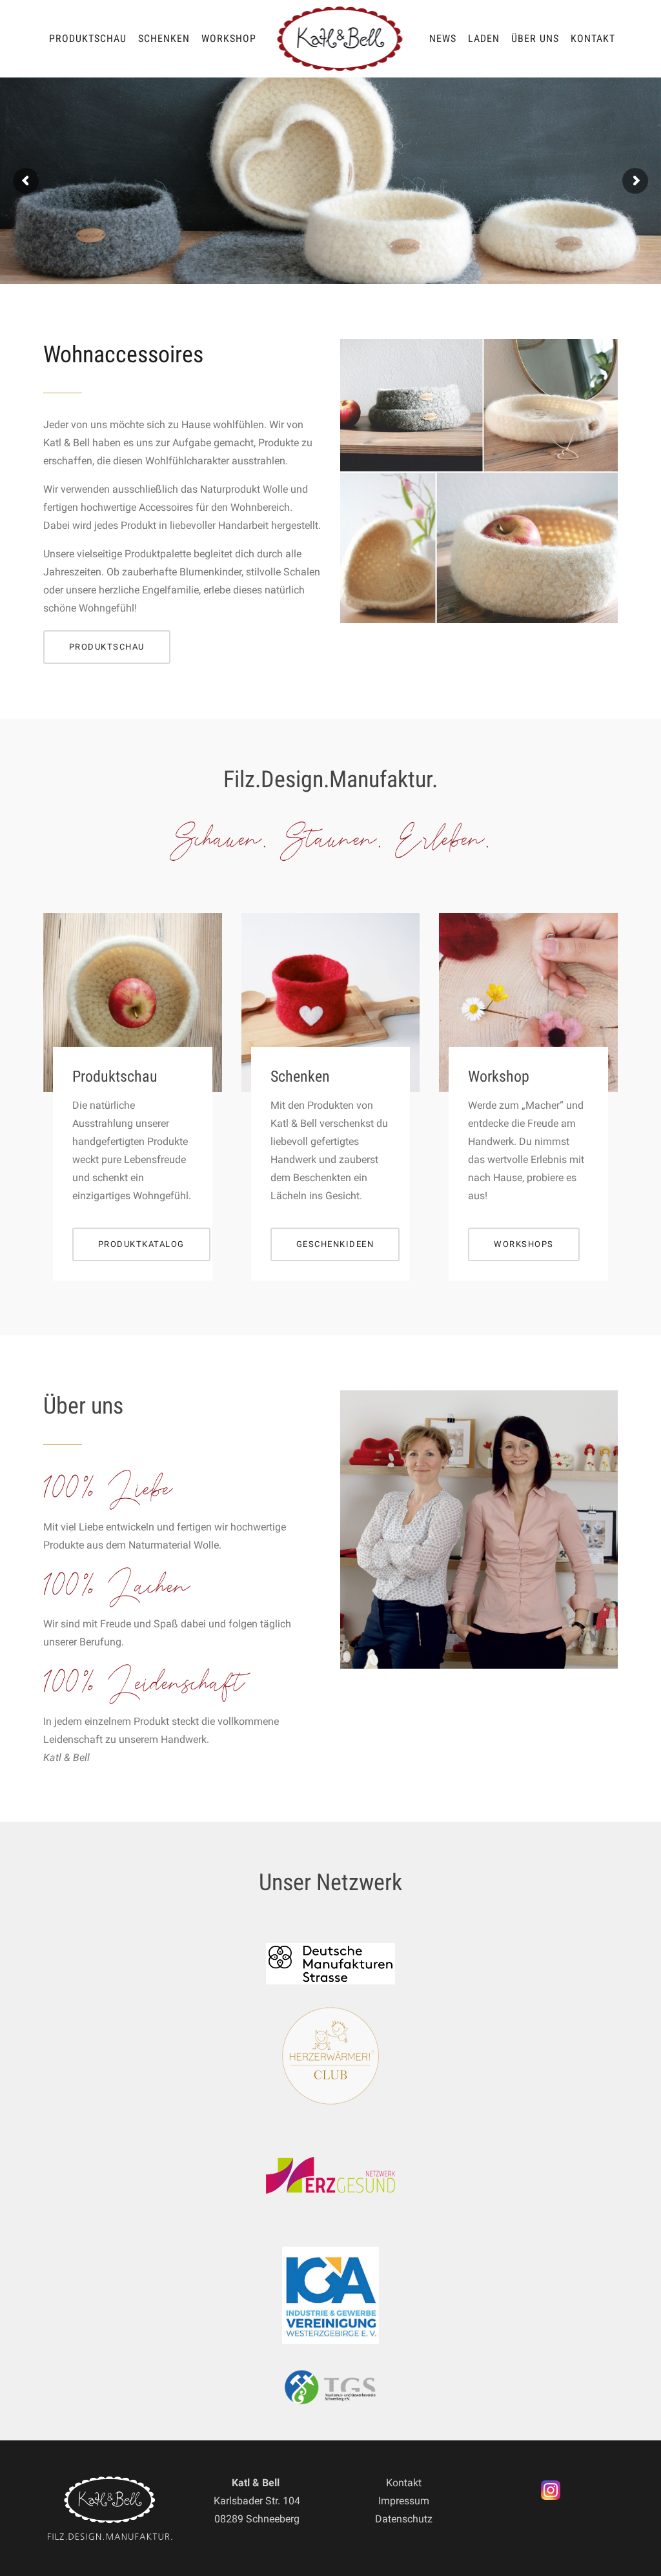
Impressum (404, 2501)
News (443, 38)
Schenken (164, 38)
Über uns (535, 38)
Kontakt (593, 38)
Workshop (229, 38)
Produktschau (88, 38)
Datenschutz (404, 2519)
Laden (484, 38)
